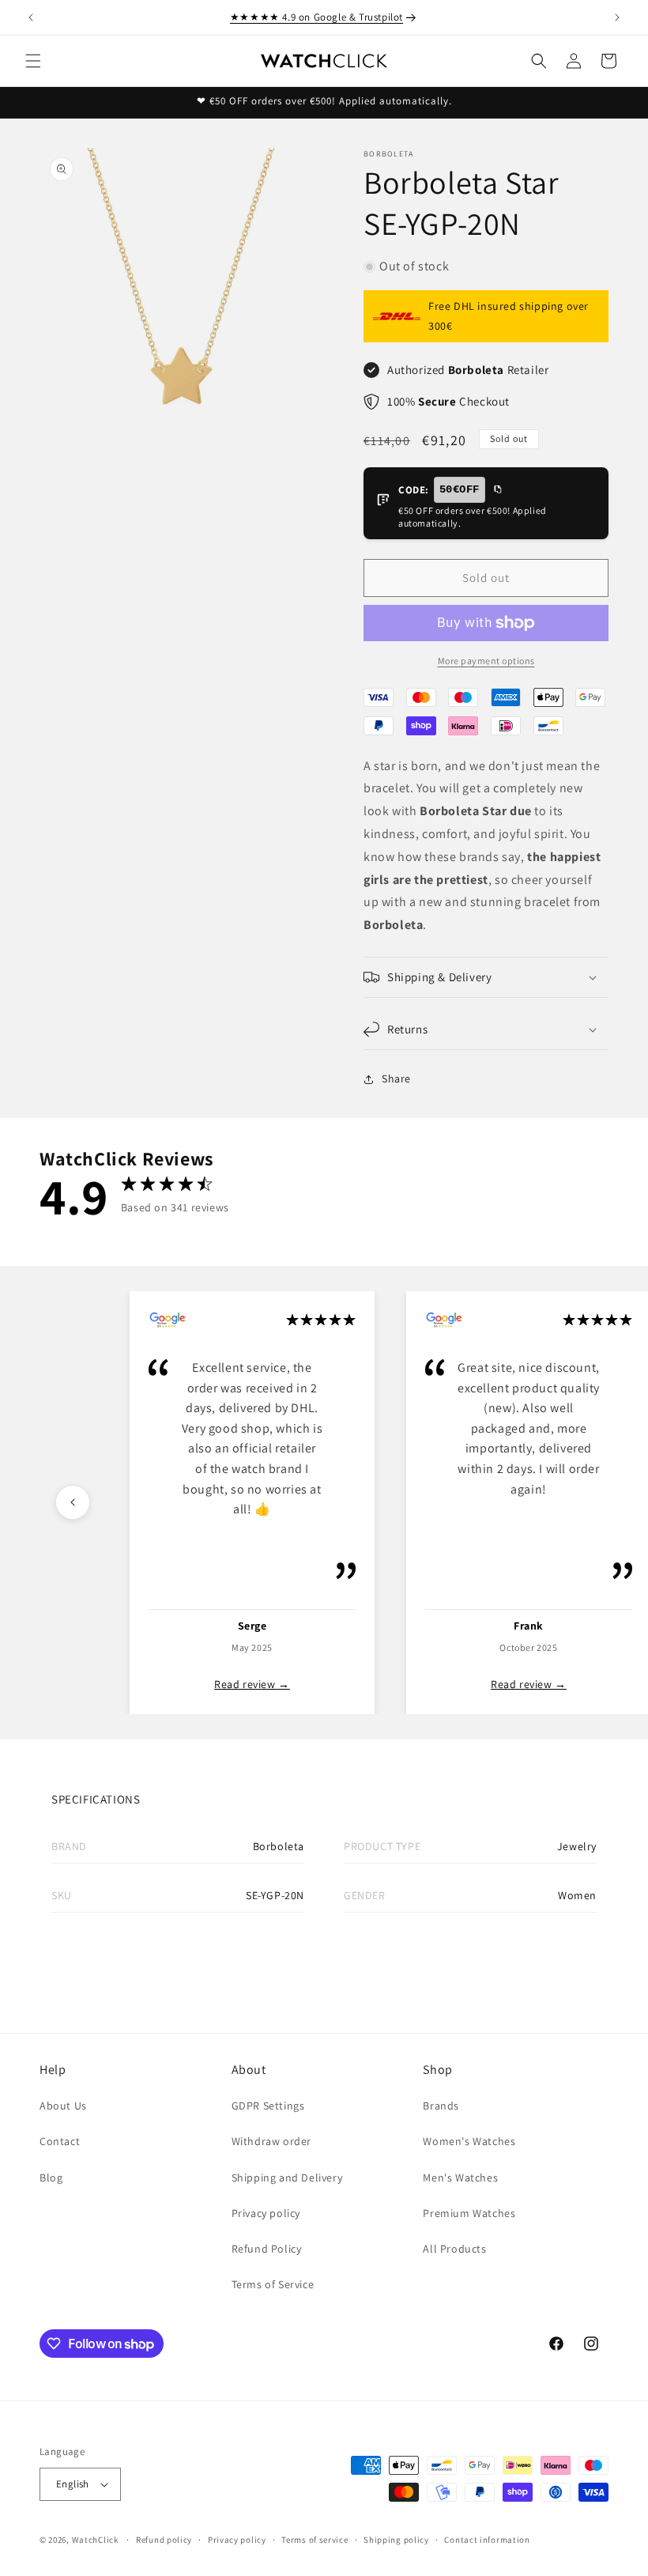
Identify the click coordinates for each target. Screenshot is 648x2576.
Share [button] (396, 1078)
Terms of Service (273, 2284)
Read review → (252, 1684)
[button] (33, 61)
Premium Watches (469, 2213)
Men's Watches (460, 2178)
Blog (51, 2178)
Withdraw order (271, 2141)
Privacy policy (266, 2213)
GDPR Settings (268, 2106)
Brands (441, 2106)
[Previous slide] (73, 1502)
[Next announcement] (617, 17)
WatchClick (95, 2540)
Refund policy (164, 2540)
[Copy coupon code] (497, 490)
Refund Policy (267, 2249)
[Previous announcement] (31, 17)
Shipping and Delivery (287, 2178)
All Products (454, 2249)
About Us (63, 2106)
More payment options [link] (486, 661)
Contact (60, 2141)
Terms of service (315, 2540)
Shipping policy (396, 2540)
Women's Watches (469, 2141)
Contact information (487, 2540)
